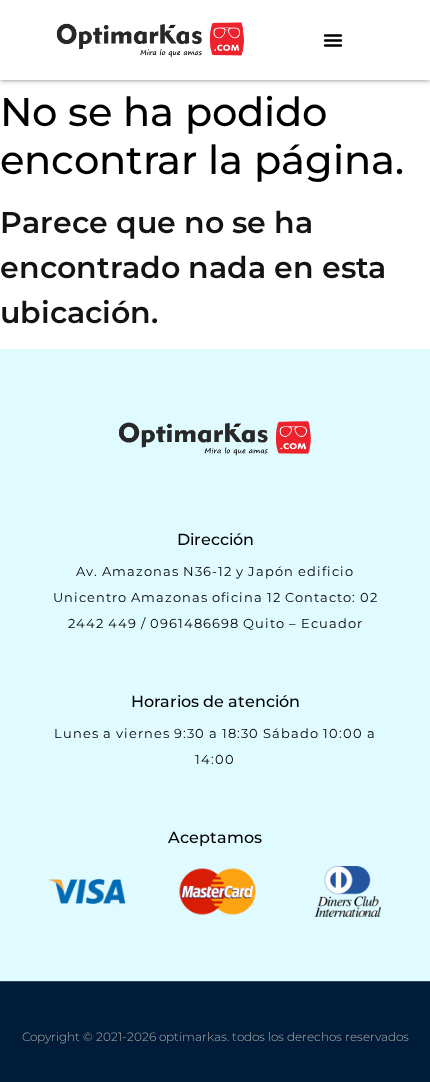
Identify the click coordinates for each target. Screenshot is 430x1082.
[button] (333, 40)
